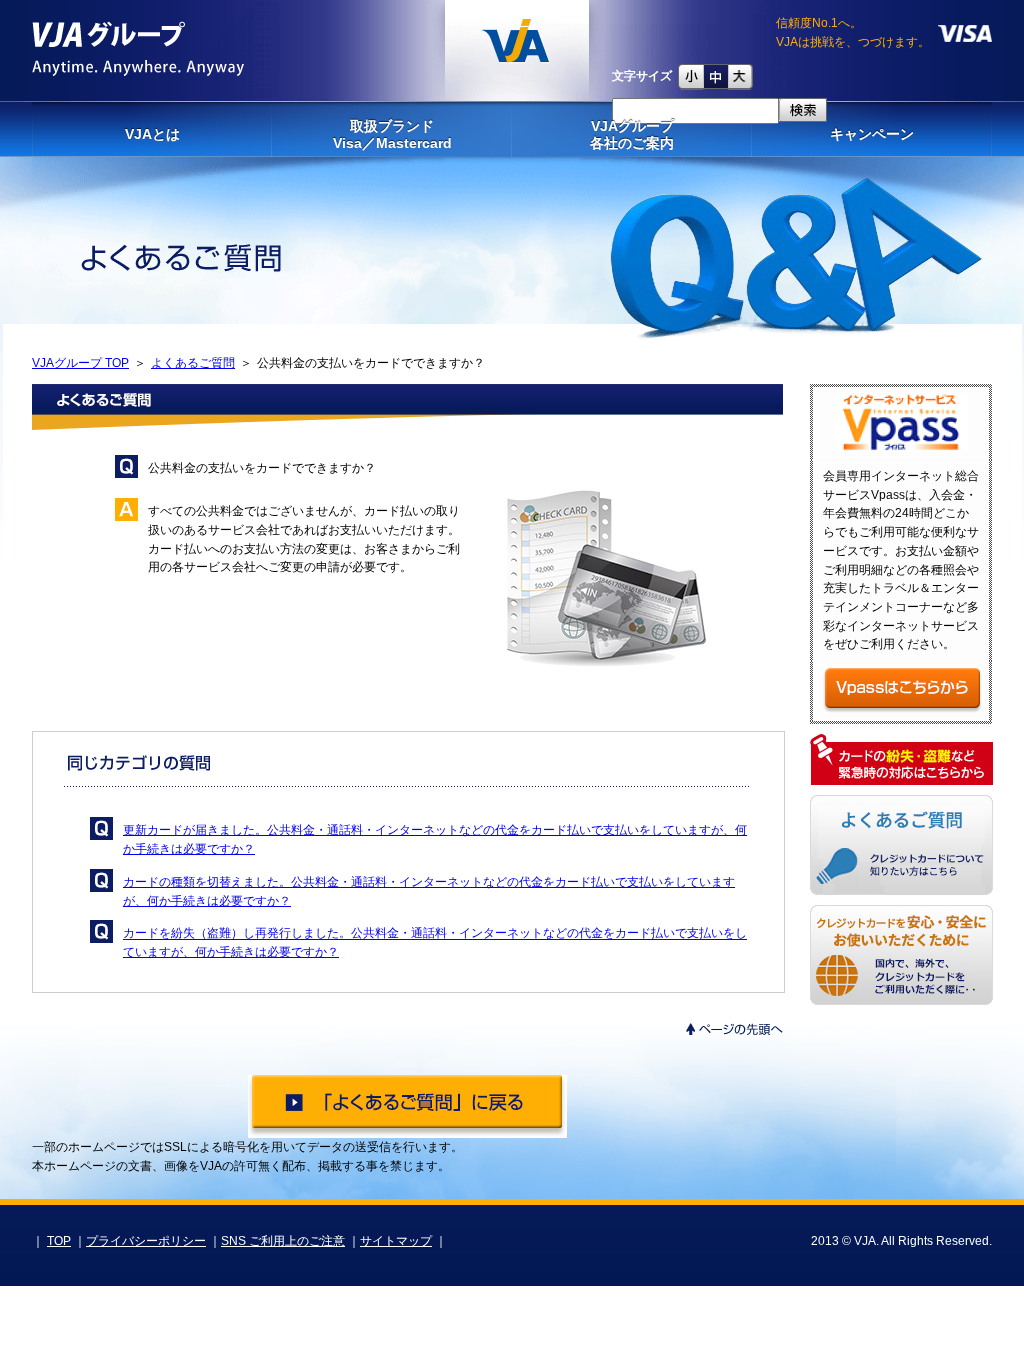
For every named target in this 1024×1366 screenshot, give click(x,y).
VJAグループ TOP (80, 363)
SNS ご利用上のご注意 (283, 1241)
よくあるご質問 (193, 363)
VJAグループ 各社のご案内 (632, 134)
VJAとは (152, 134)
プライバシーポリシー (146, 1241)
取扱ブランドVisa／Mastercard (392, 134)
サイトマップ (396, 1241)
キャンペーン (872, 134)
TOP (59, 1241)
